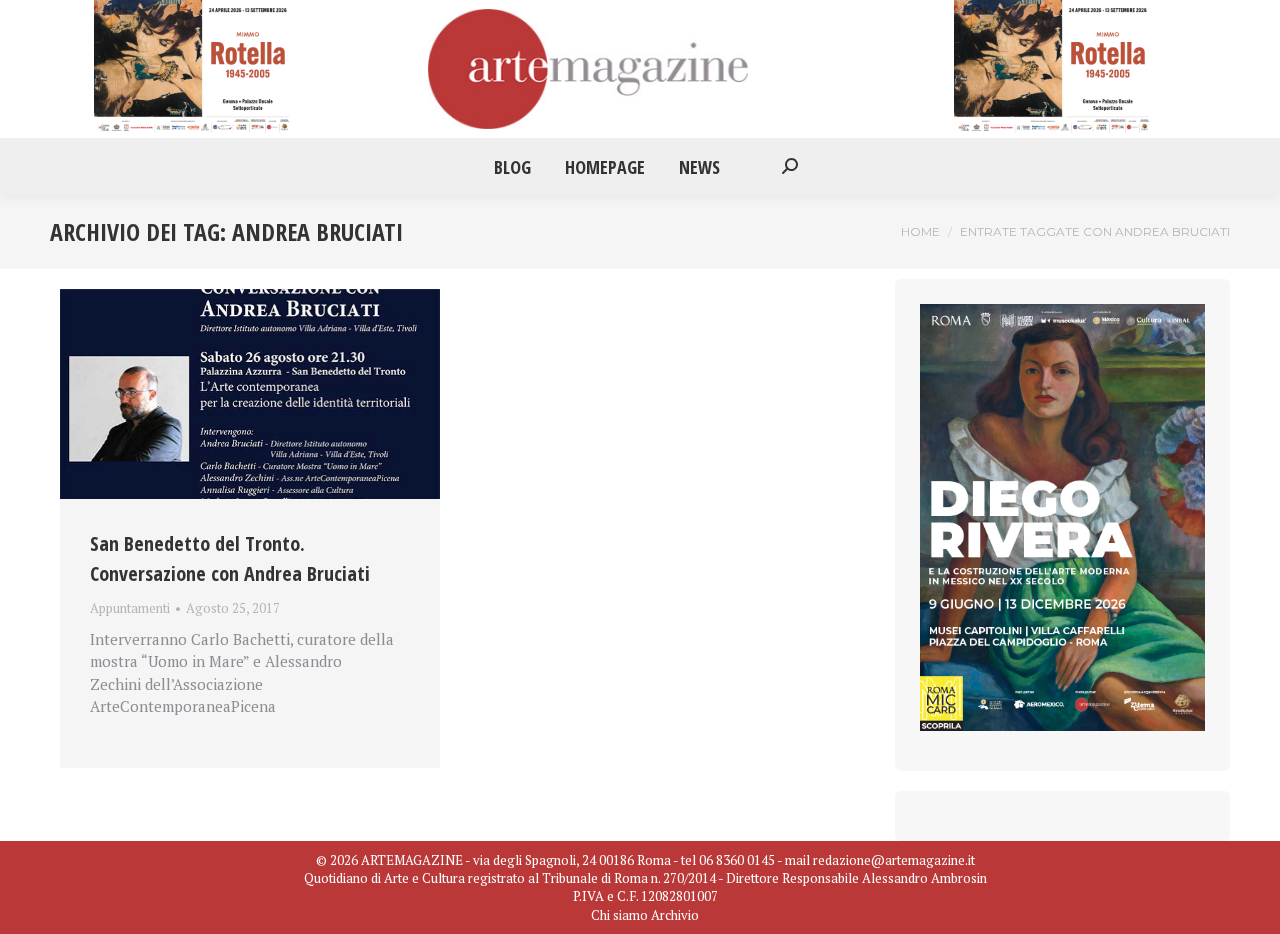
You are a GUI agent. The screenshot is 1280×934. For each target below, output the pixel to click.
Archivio (675, 915)
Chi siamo (619, 915)
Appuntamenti (130, 608)
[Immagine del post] (250, 394)
